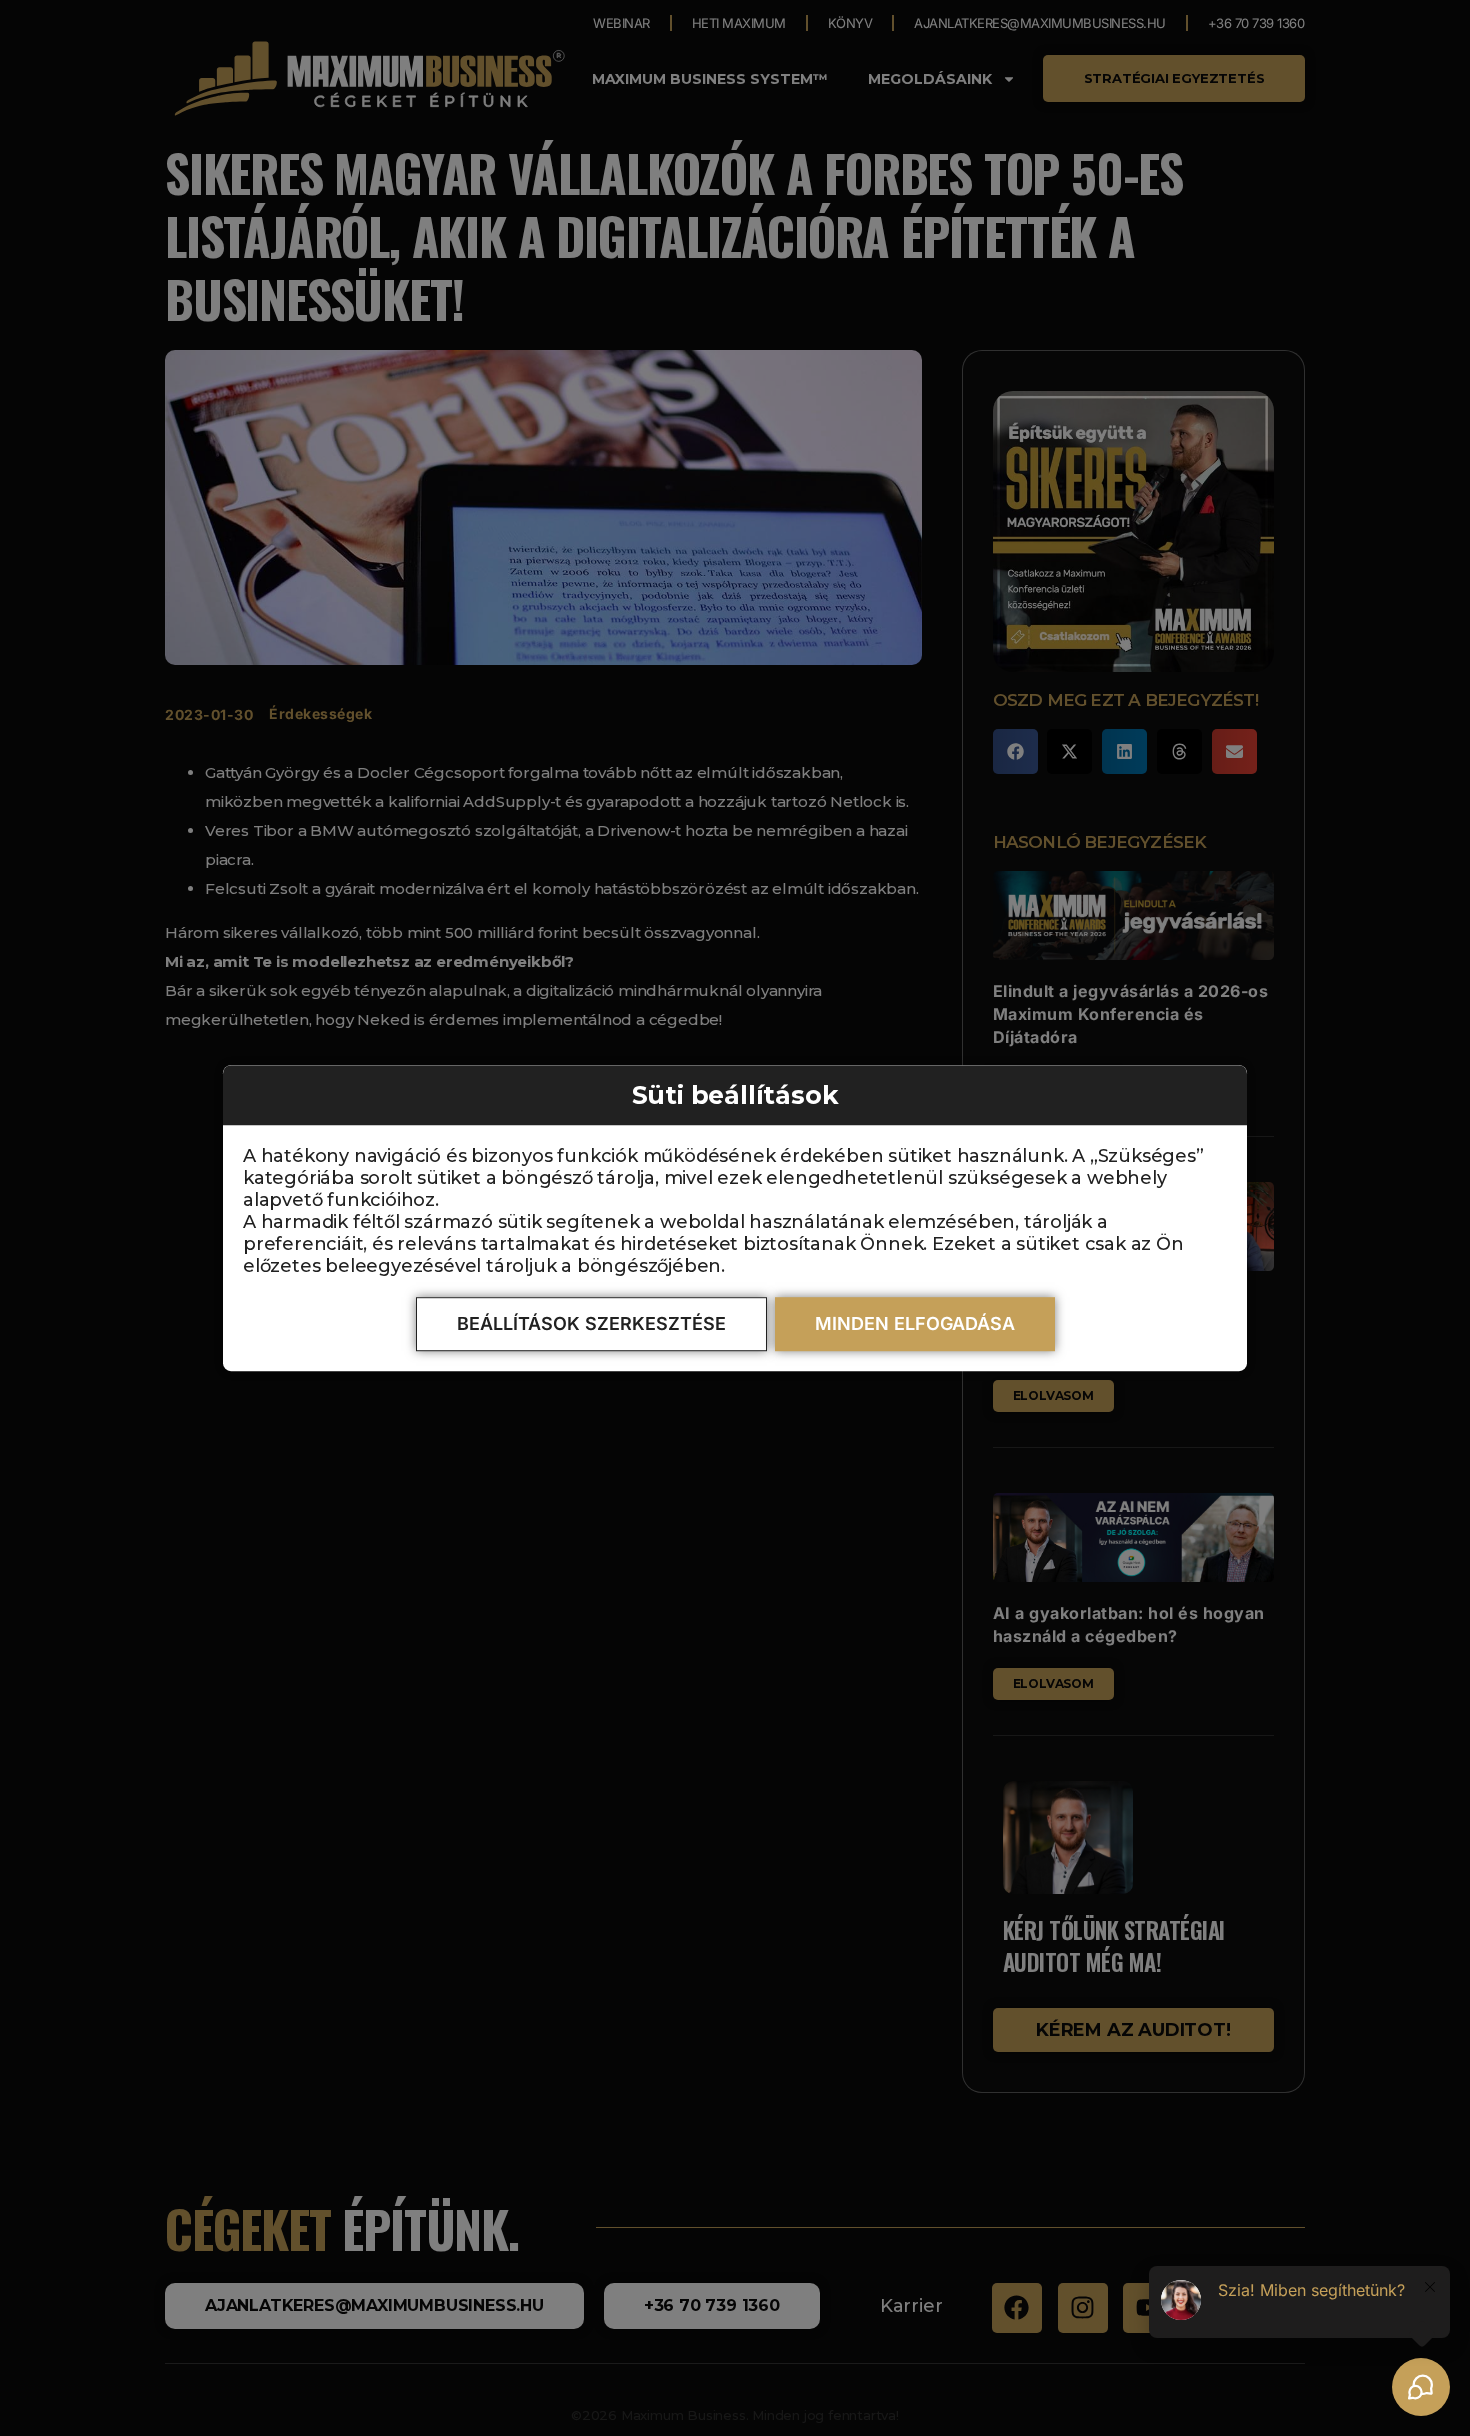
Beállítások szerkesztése (591, 1323)
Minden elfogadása (915, 1323)
